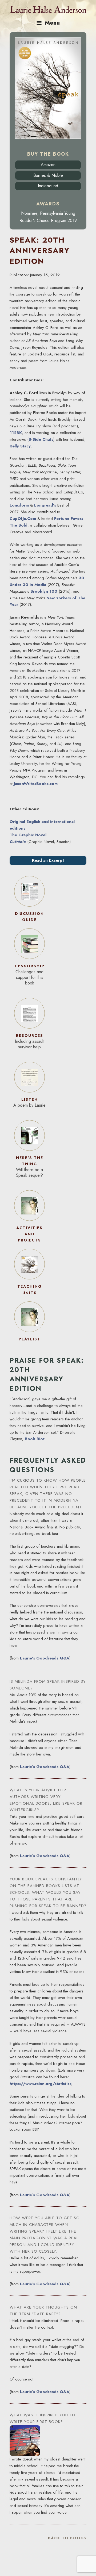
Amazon (48, 165)
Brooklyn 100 (44, 591)
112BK (16, 433)
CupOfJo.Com (23, 519)
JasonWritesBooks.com (36, 784)
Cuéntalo (18, 842)
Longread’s (45, 505)
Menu (52, 23)
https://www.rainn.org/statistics (41, 2084)
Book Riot (35, 1439)
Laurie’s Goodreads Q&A (45, 1658)
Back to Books (67, 2538)
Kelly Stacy (20, 446)
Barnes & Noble (48, 175)
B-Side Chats (41, 439)
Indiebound (48, 186)
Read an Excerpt (48, 860)
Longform (19, 505)
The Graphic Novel (28, 835)
